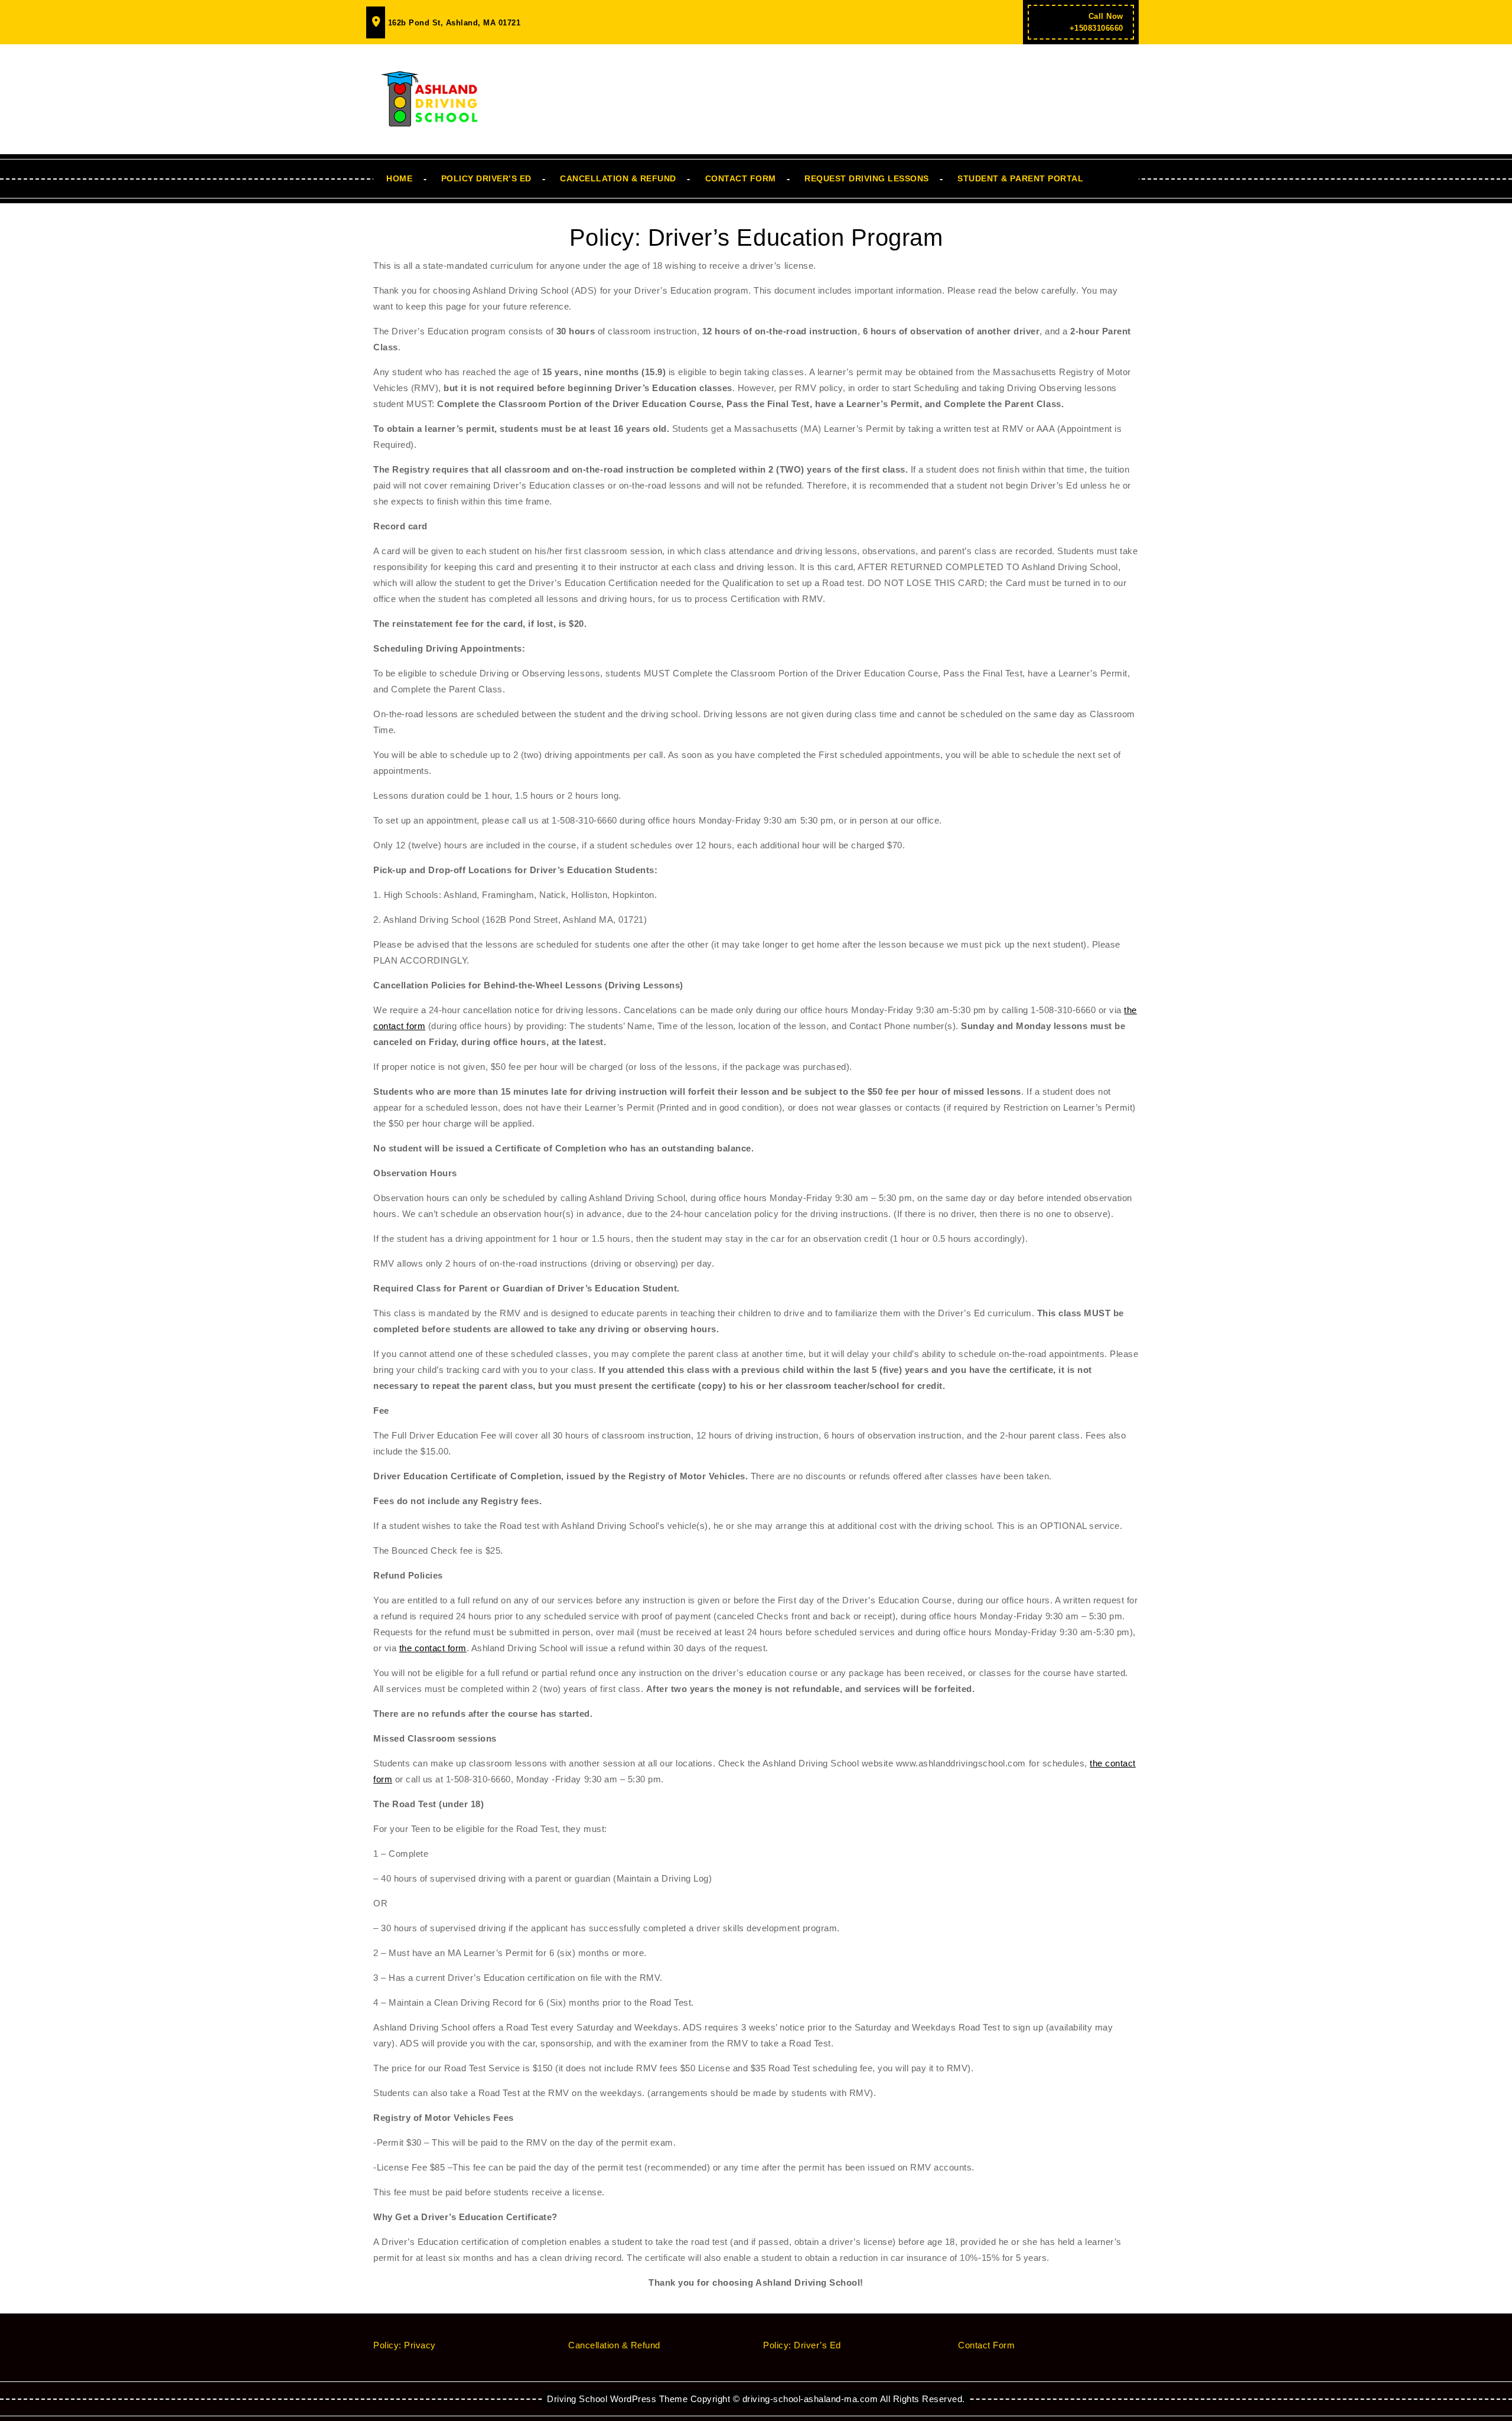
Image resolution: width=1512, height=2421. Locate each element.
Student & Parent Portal (1020, 178)
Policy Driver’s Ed (486, 178)
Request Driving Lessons (867, 178)
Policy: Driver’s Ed (802, 2345)
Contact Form (741, 178)
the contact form (433, 1648)
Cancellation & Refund (618, 178)
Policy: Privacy (405, 2345)
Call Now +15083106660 (1102, 26)
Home (399, 178)
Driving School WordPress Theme (617, 2399)
